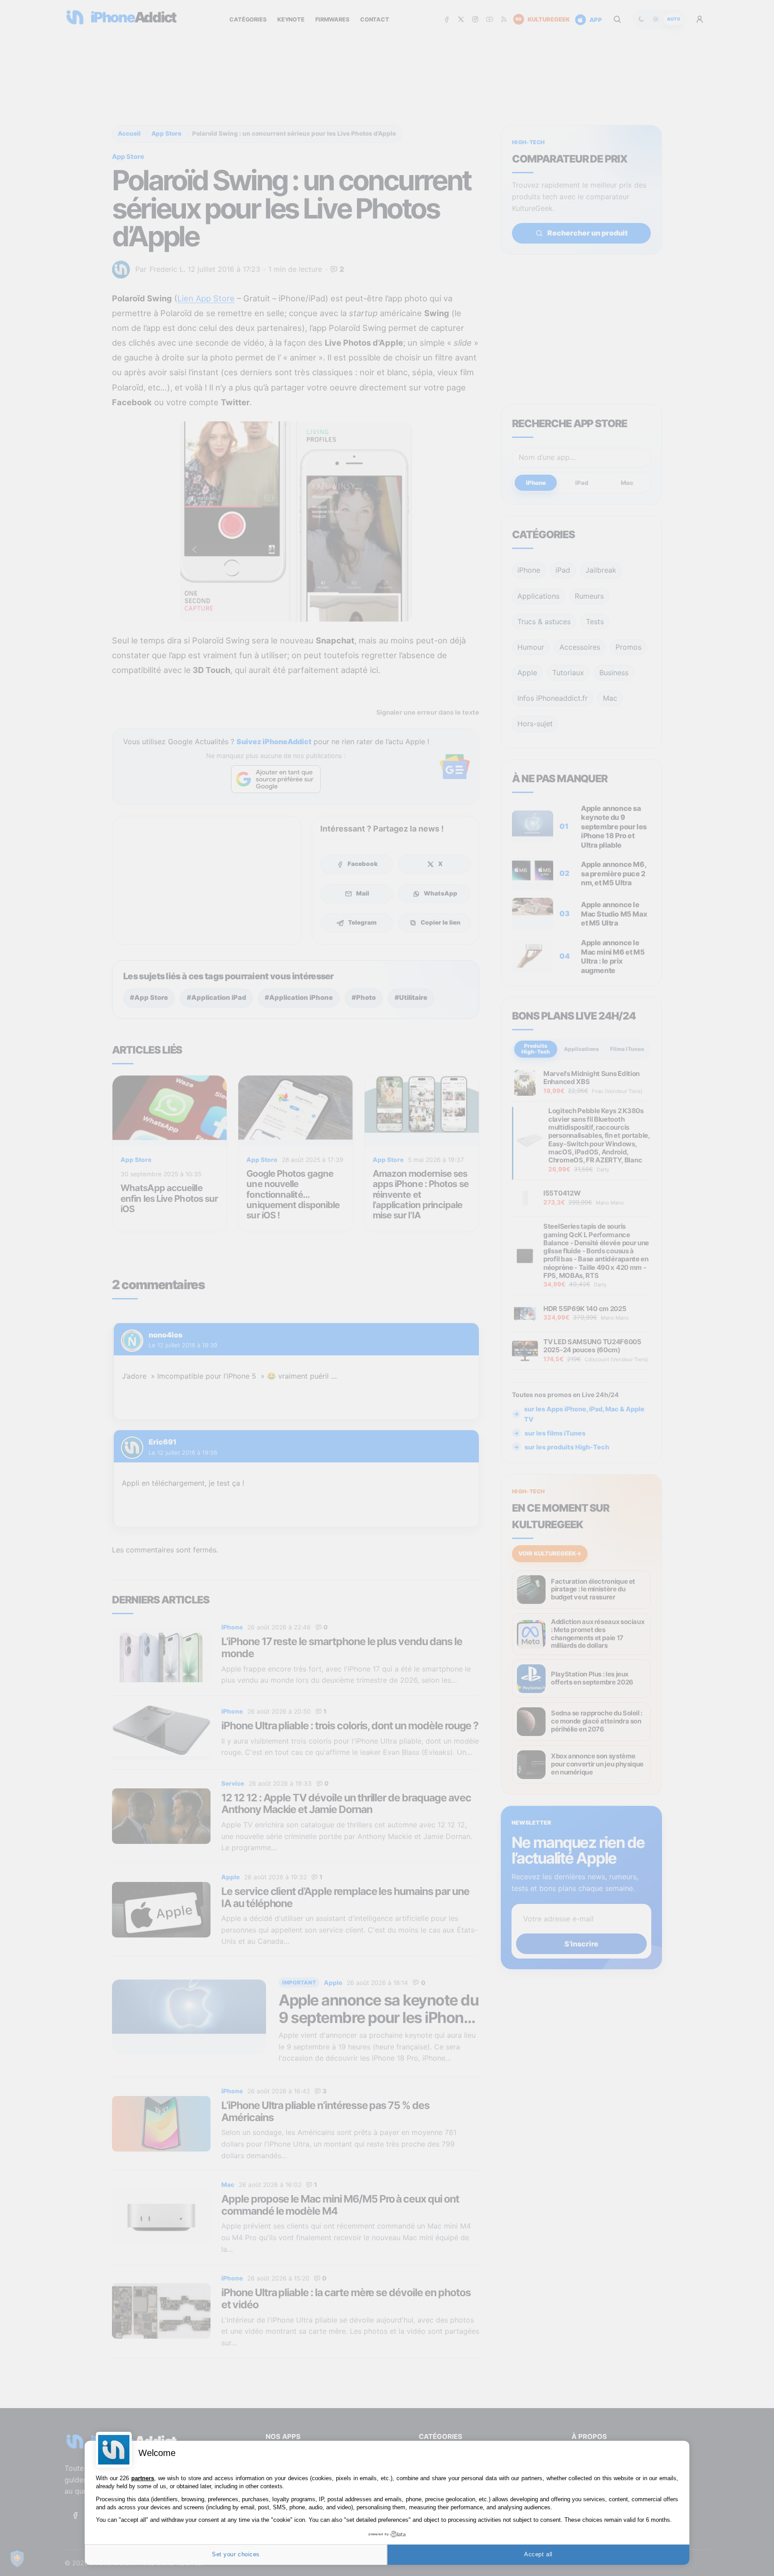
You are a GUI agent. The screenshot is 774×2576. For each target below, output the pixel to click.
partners (143, 2478)
